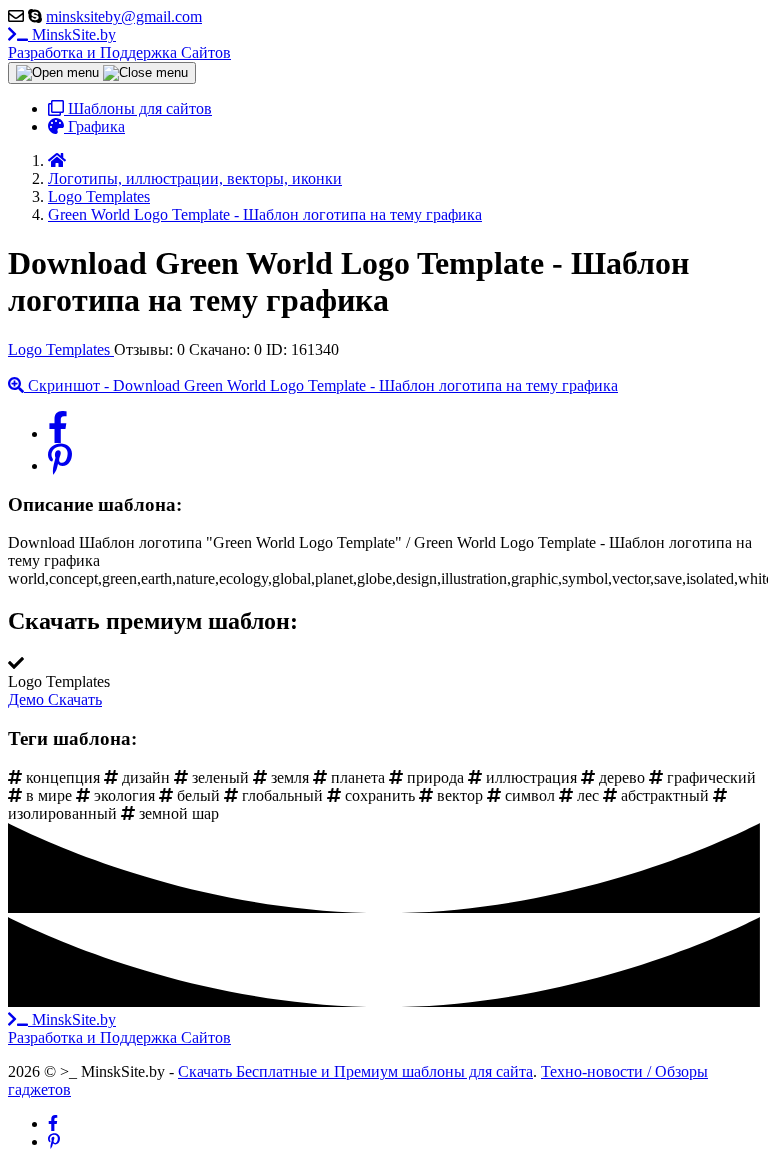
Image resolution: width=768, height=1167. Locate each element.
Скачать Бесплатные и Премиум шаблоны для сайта (355, 1071)
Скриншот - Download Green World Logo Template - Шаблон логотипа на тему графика (321, 385)
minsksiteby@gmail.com (124, 16)
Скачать (75, 699)
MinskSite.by (119, 43)
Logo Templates (61, 349)
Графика (94, 126)
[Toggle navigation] (102, 73)
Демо (28, 699)
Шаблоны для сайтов (138, 108)
